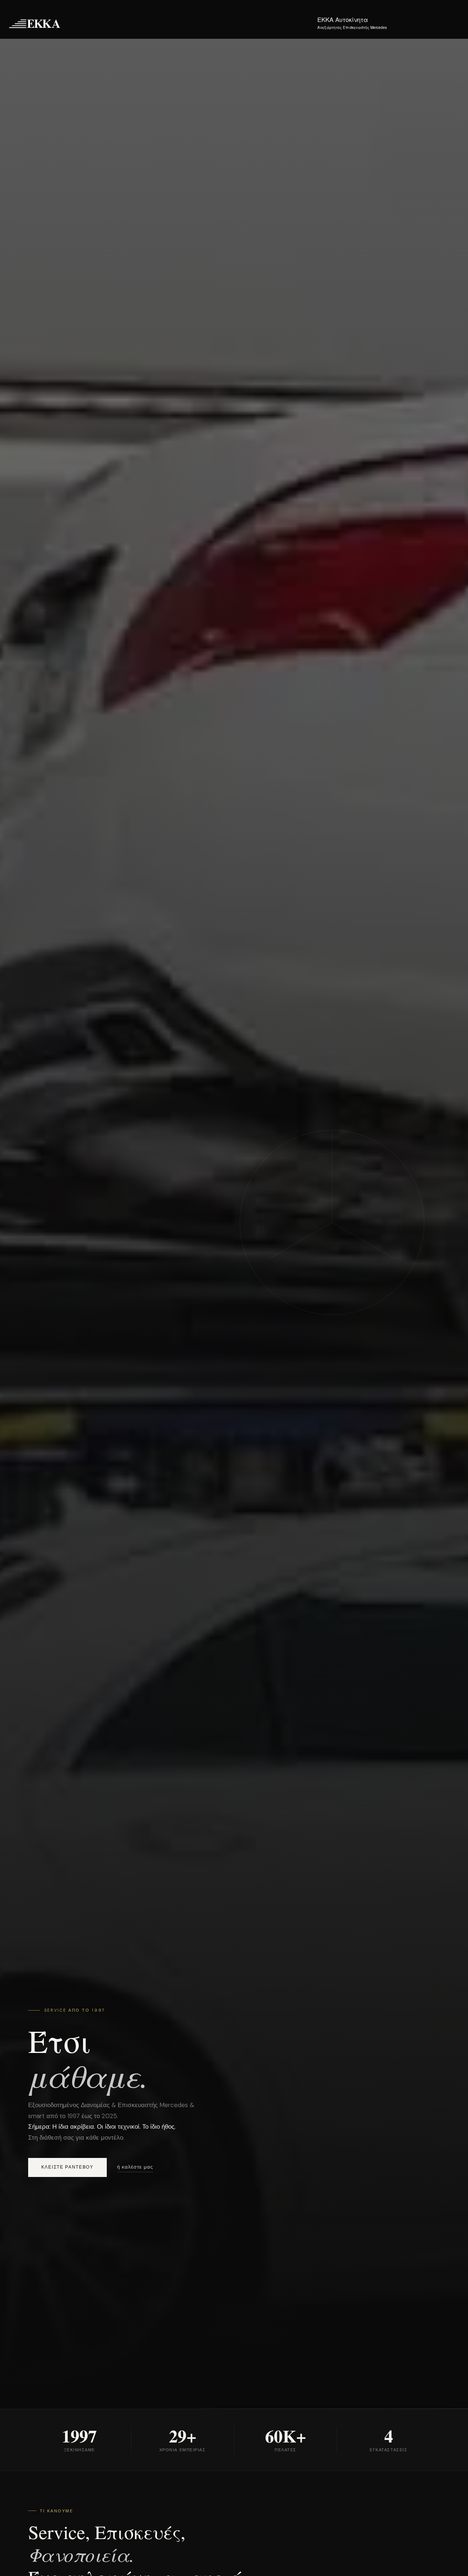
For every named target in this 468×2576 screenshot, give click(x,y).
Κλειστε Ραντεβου (67, 2167)
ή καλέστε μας (135, 2167)
